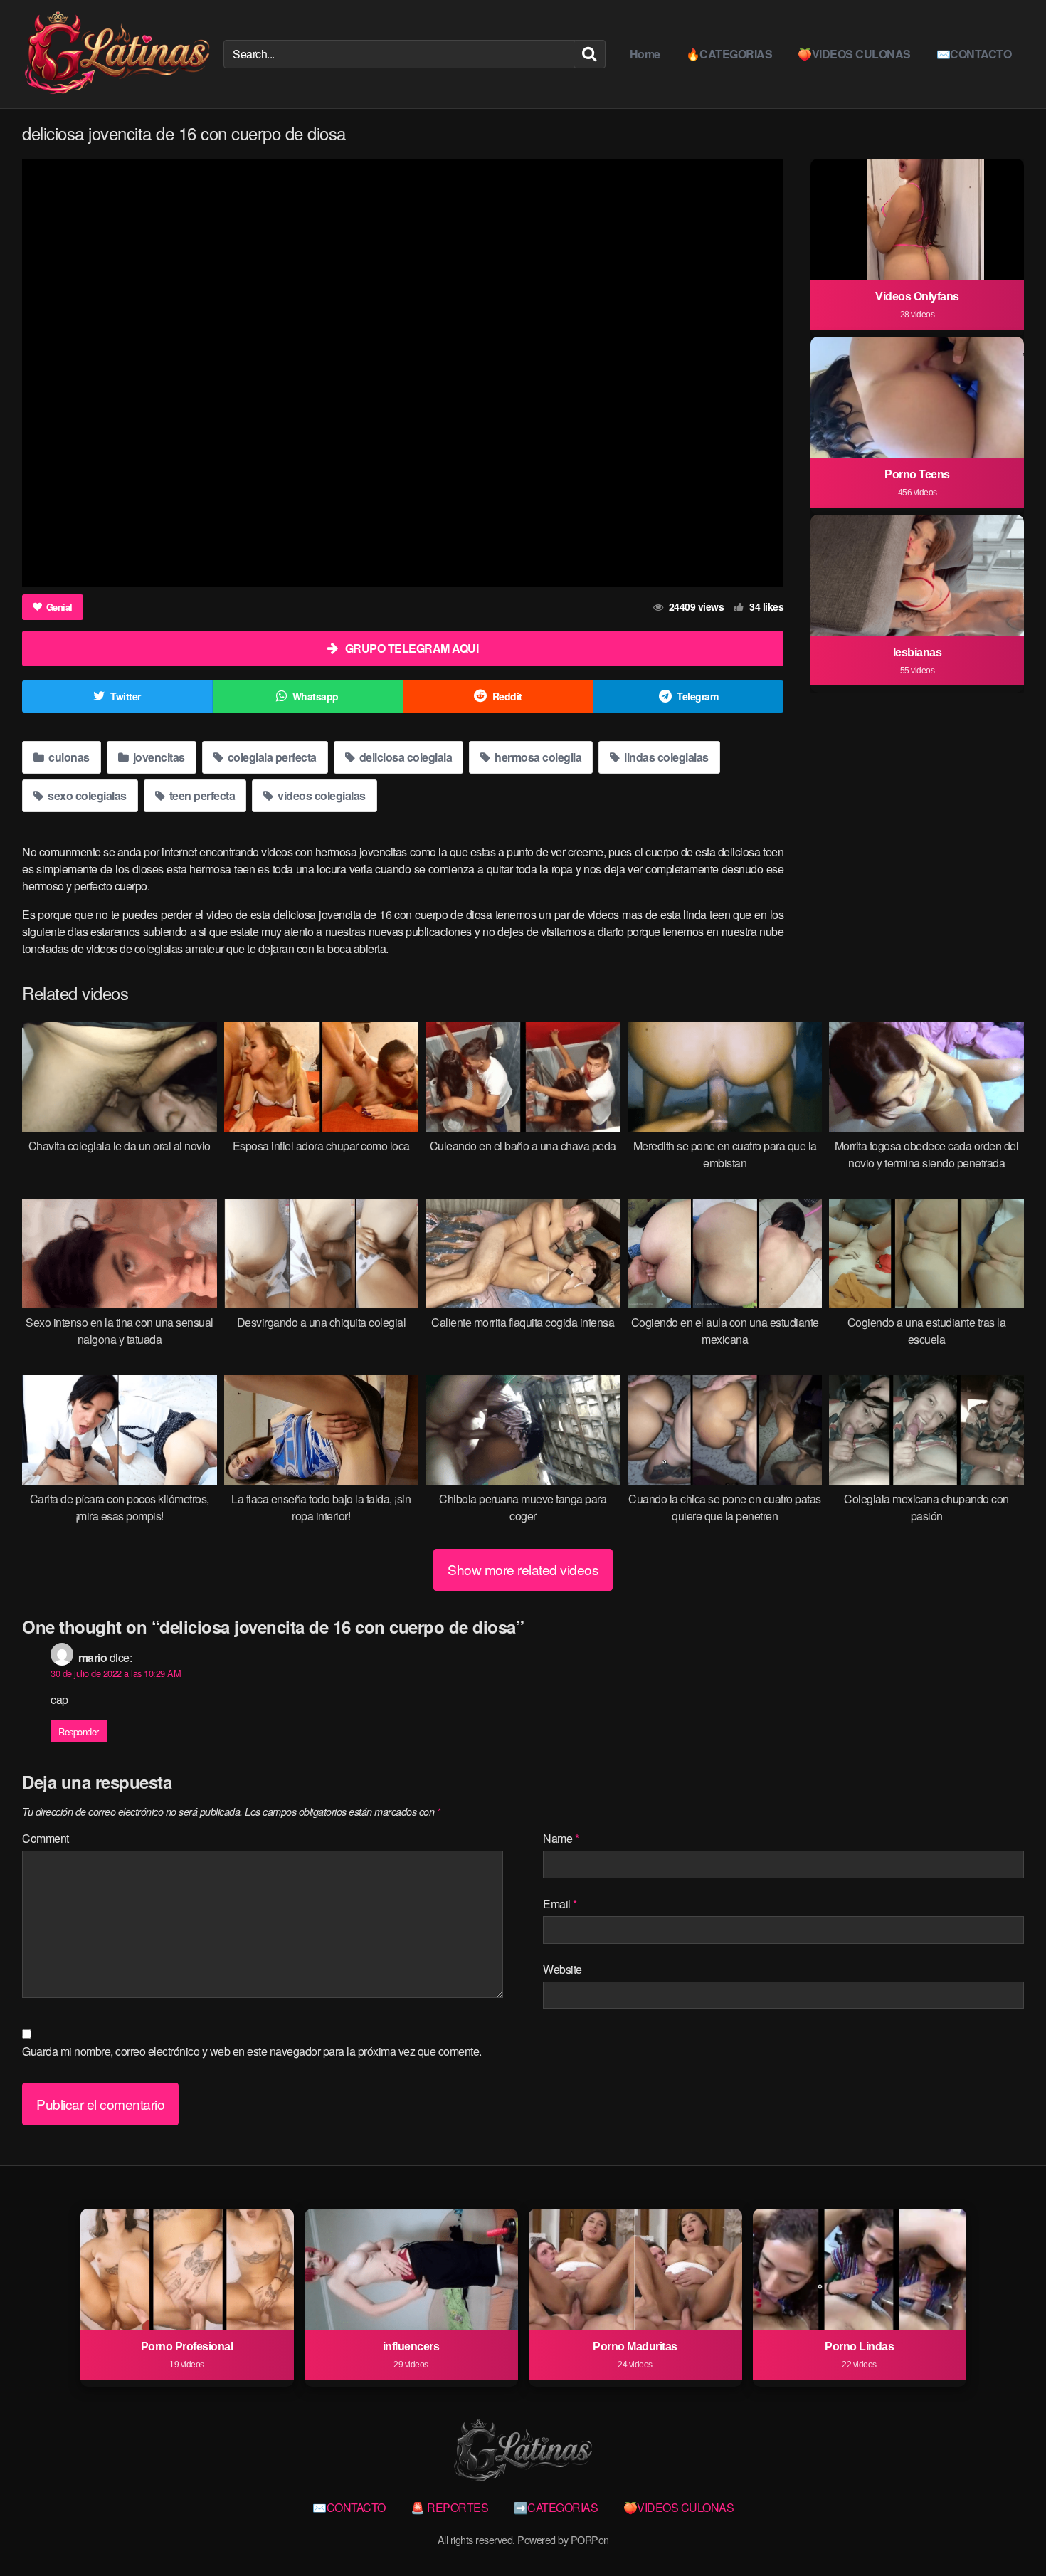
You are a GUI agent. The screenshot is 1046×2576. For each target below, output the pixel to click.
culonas (68, 757)
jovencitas (158, 757)
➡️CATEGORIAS (556, 2507)
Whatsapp (316, 696)
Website (562, 1969)
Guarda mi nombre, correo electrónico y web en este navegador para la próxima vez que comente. (252, 2051)
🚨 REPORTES (449, 2507)
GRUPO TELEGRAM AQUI (412, 648)
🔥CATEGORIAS (729, 54)
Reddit (507, 696)
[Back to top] (1007, 2530)
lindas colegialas (665, 757)
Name (561, 1838)
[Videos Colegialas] (117, 54)
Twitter (126, 696)
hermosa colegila (537, 757)
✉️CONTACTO (974, 54)
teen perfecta (201, 795)
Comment (46, 1838)
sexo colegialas (86, 795)
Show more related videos (523, 1569)
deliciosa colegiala (404, 757)
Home (645, 54)
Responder (79, 1731)
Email (560, 1904)
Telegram (697, 696)
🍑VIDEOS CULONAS (854, 54)
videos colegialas (321, 795)
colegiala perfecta (271, 757)
